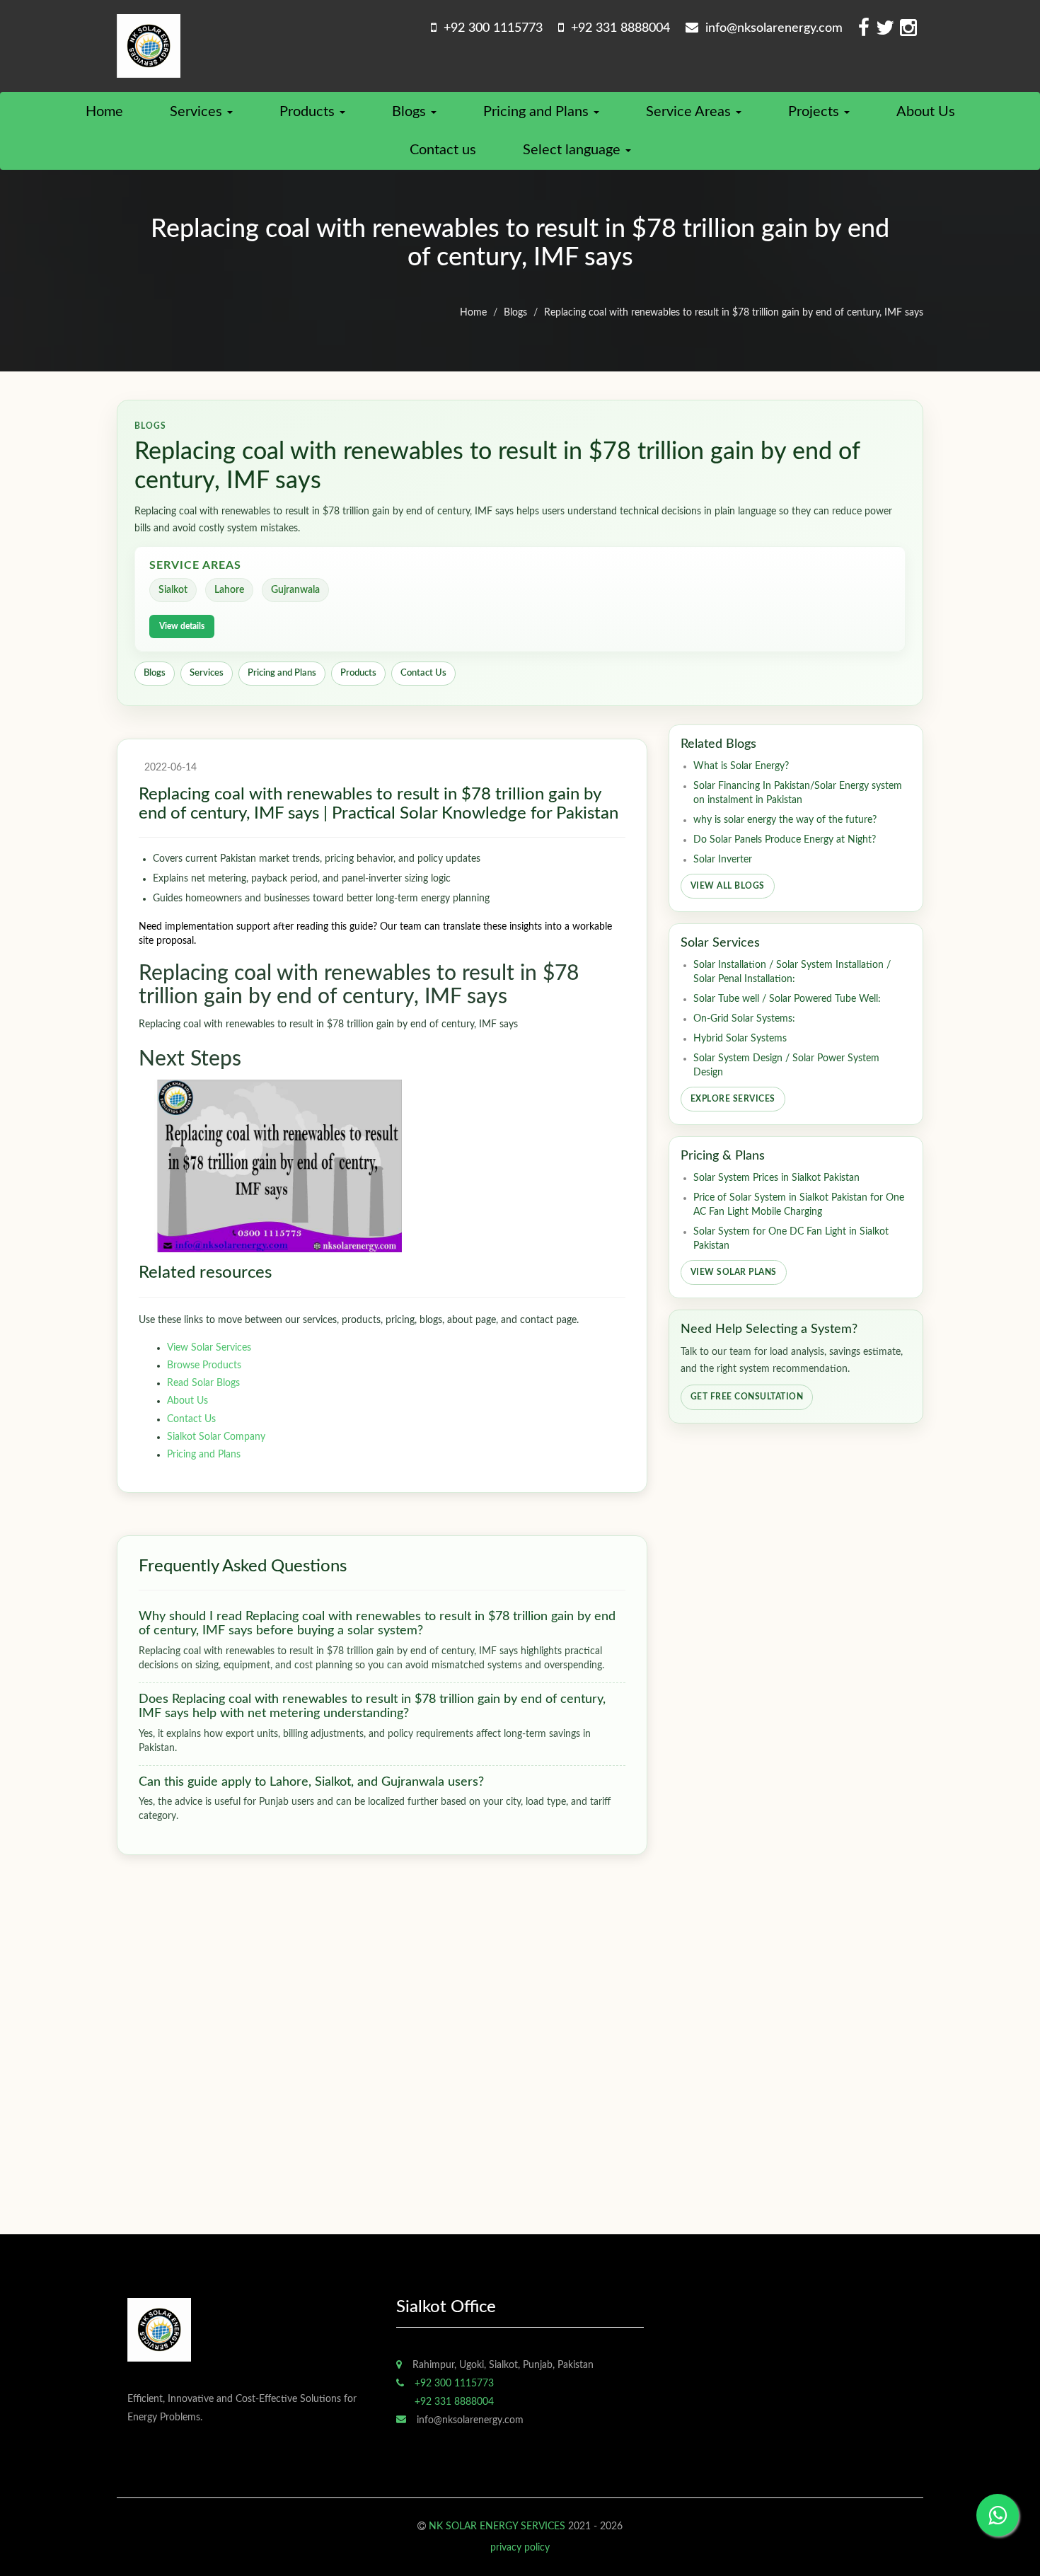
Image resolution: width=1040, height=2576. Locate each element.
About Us (926, 112)
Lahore (229, 590)
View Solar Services (209, 1348)
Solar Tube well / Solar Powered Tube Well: (787, 999)
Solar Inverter (723, 860)
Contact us (443, 150)
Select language (573, 150)
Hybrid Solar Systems (740, 1039)
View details (182, 626)
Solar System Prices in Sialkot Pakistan (776, 1178)
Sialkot (173, 590)
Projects (815, 112)
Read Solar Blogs (203, 1383)
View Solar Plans (734, 1272)
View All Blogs (728, 886)
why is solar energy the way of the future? (785, 820)
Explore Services (733, 1099)
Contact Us (423, 673)
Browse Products (204, 1365)
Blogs (411, 112)
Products (309, 112)
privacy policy (520, 2548)
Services (198, 112)
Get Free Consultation (747, 1397)
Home (104, 112)
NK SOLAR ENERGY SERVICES (497, 2526)
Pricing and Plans (538, 112)
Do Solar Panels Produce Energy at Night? (785, 840)
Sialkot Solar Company (216, 1437)
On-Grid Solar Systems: (744, 1019)
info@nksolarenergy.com (770, 28)
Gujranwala (295, 590)
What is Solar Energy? (741, 766)
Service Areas (690, 112)
